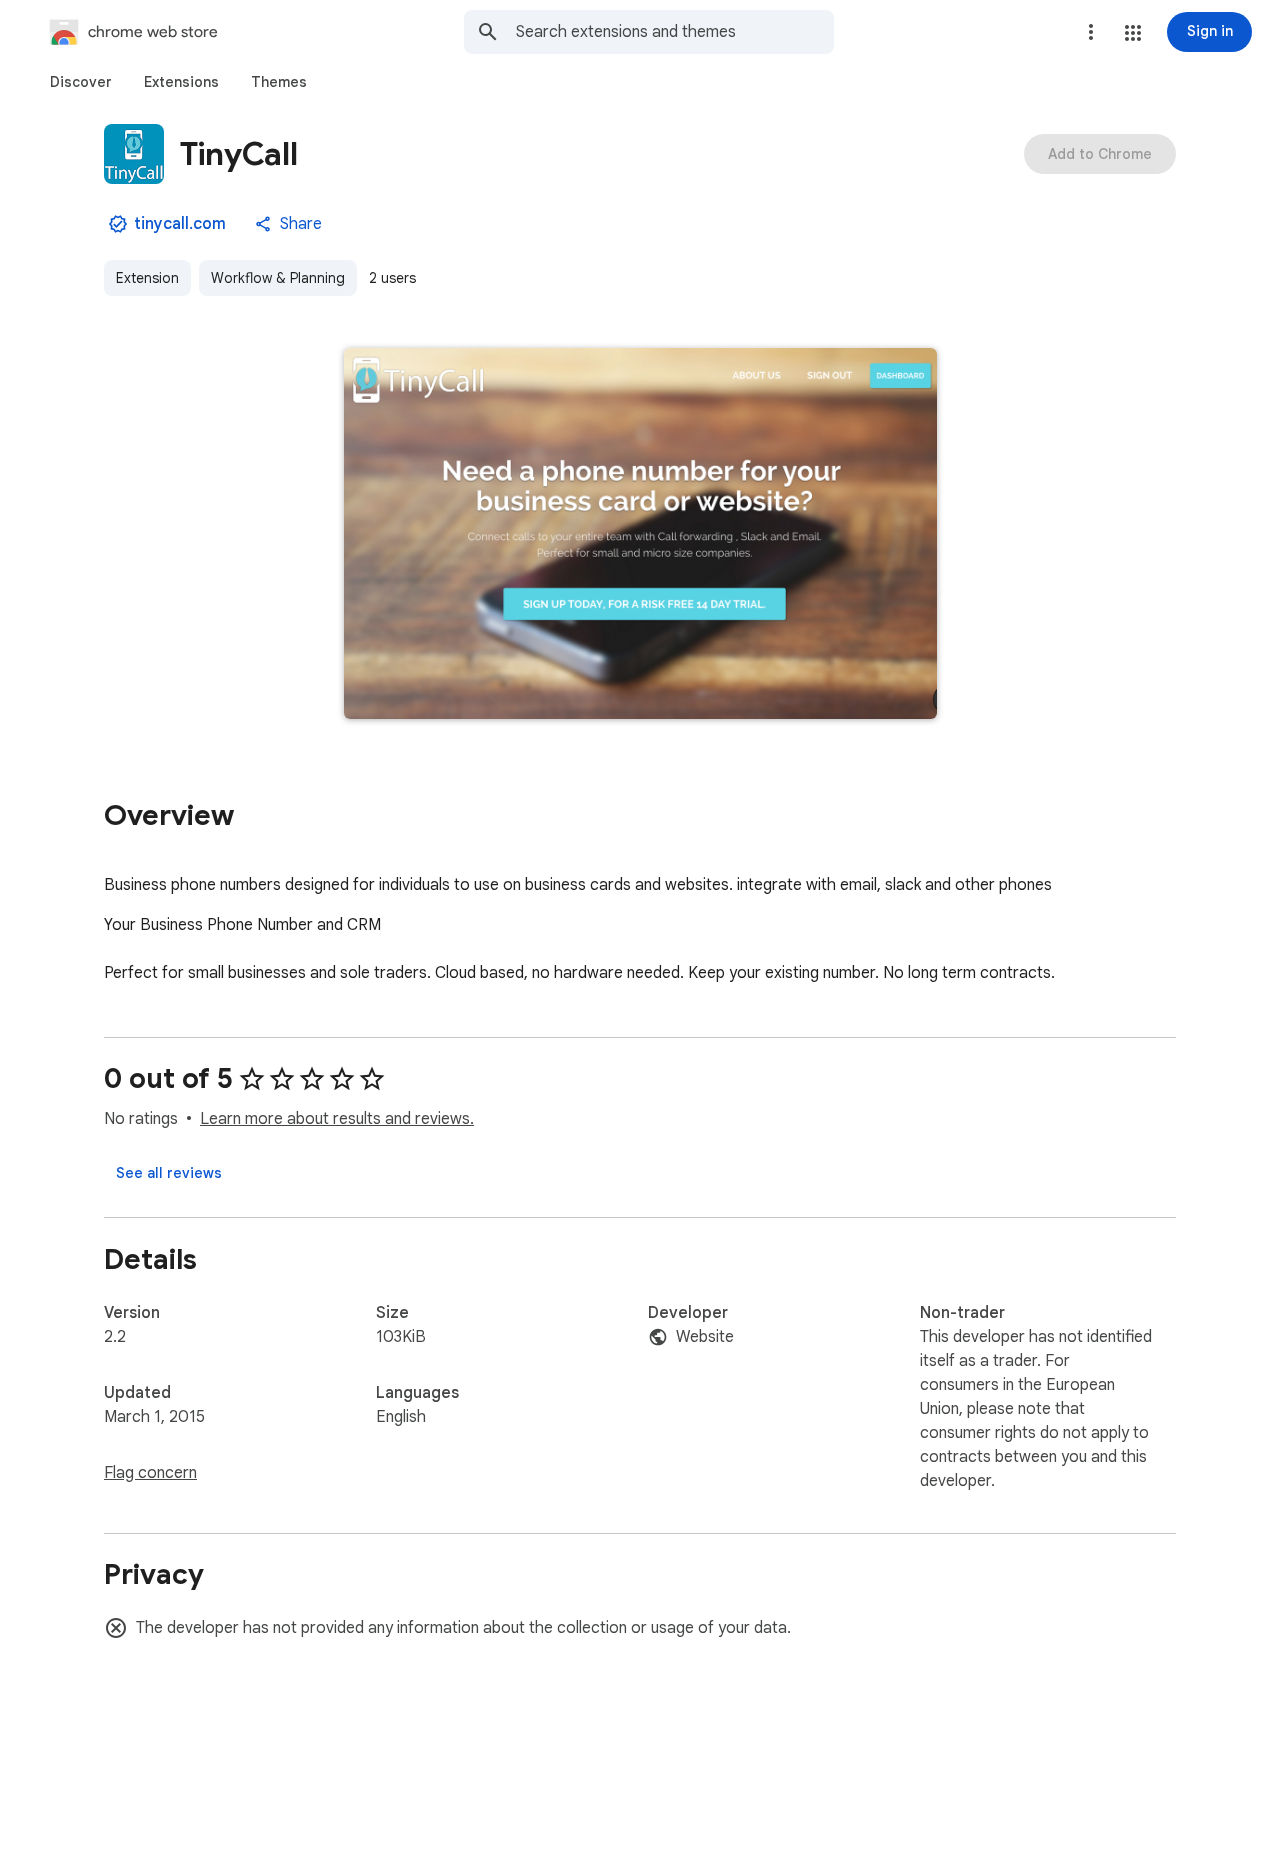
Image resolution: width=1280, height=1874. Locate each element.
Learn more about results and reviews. (337, 1119)
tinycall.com (180, 224)
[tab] (81, 82)
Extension (147, 278)
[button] (1133, 33)
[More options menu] (1091, 32)
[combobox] (675, 32)
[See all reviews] (169, 1173)
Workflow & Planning (278, 278)
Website (705, 1337)
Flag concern (150, 1473)
